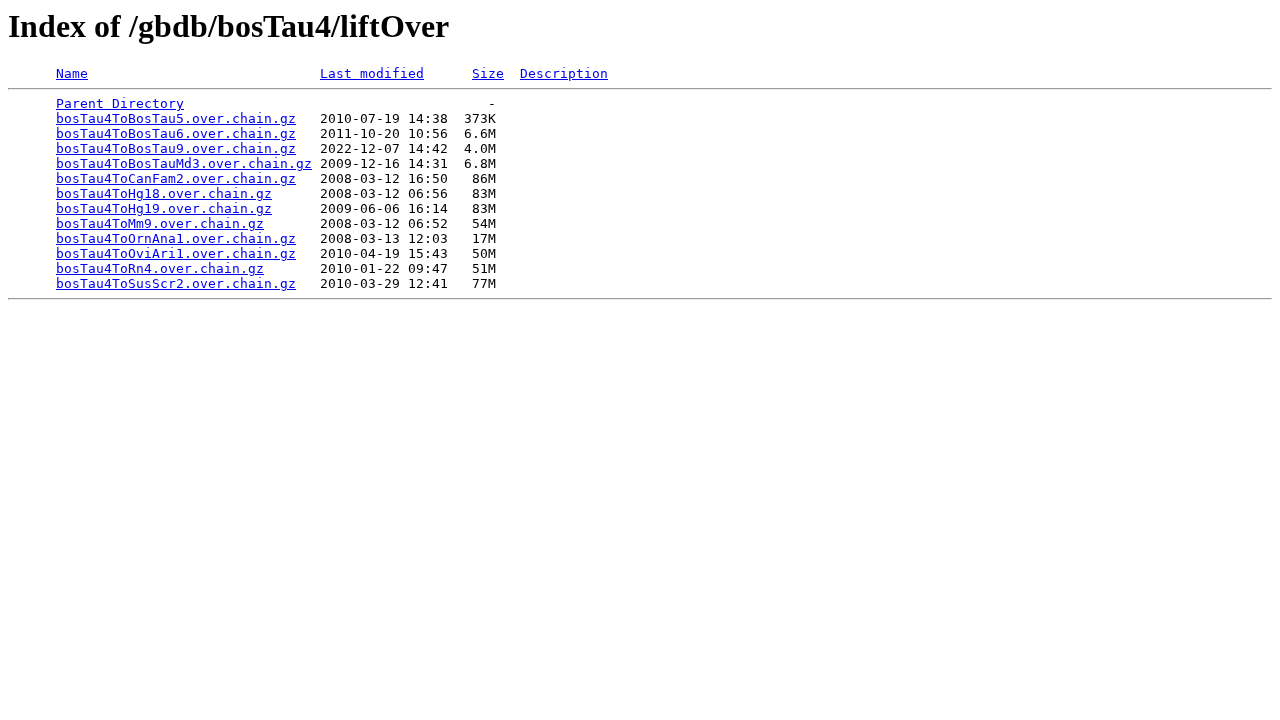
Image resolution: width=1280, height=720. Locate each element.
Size (488, 73)
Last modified (372, 73)
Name (72, 73)
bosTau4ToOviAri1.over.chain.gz (176, 253)
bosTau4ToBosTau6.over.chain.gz (176, 133)
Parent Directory (120, 103)
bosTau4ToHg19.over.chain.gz (164, 208)
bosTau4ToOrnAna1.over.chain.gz (176, 238)
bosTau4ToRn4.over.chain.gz (160, 268)
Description (564, 73)
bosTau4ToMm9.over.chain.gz (160, 223)
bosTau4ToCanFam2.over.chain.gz (176, 178)
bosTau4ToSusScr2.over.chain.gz (176, 283)
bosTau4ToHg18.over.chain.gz (164, 193)
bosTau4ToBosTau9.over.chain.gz (176, 148)
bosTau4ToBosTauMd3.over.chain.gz (184, 163)
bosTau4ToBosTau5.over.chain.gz (176, 118)
